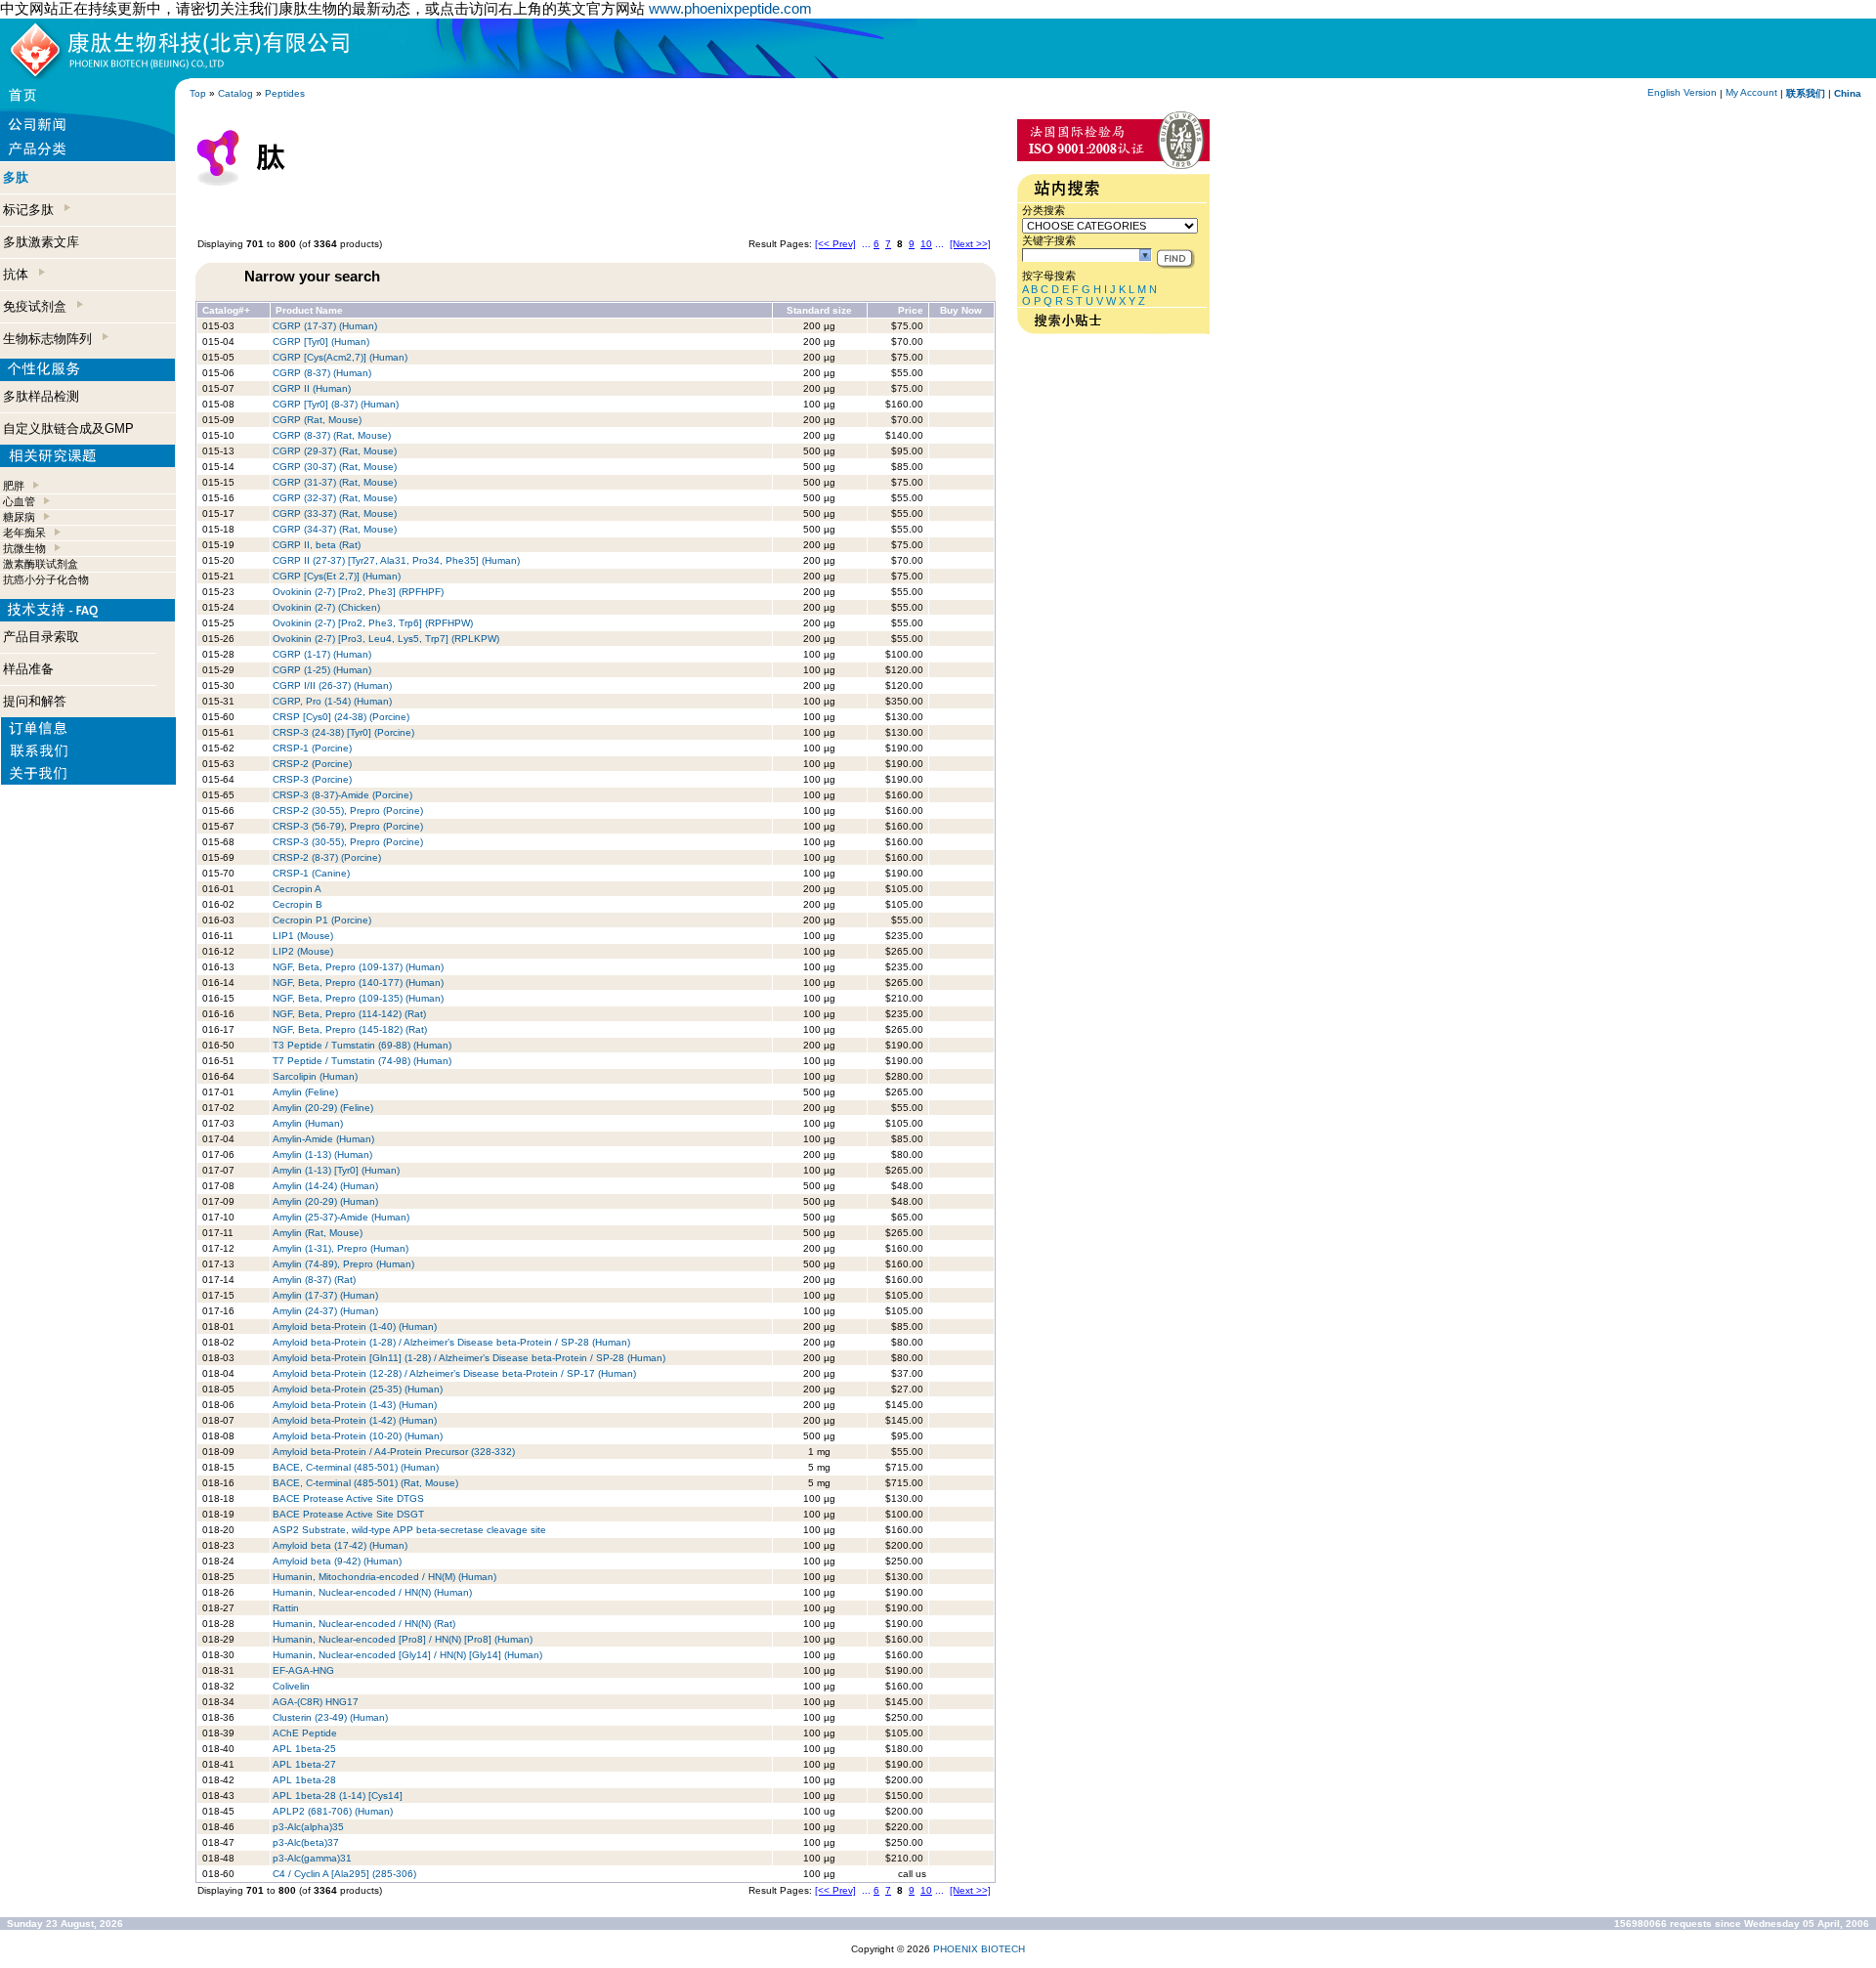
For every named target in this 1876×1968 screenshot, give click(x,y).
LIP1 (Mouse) (303, 936)
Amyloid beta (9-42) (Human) (337, 1561)
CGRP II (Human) (312, 388)
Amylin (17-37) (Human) (325, 1295)
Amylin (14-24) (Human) (325, 1186)
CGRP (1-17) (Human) (322, 654)
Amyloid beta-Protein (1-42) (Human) (355, 1420)
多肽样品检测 (41, 396)
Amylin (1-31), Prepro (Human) (341, 1248)
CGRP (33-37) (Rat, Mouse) (335, 513)
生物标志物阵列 (51, 339)
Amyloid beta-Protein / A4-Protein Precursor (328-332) (394, 1452)
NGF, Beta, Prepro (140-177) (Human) (358, 983)
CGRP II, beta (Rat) (317, 545)
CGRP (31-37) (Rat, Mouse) (335, 482)
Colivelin (291, 1686)
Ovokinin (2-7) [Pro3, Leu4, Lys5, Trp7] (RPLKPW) (386, 639)
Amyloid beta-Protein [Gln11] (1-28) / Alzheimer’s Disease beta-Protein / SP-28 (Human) (469, 1358)
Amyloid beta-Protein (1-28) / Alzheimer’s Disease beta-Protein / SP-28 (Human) (451, 1342)
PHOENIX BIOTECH (979, 1949)
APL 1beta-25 (304, 1749)
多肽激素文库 (41, 242)
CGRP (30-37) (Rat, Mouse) (335, 467)
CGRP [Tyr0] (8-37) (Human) (336, 404)
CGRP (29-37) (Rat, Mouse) (335, 451)
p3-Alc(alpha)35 (308, 1827)
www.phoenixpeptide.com (730, 8)
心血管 (19, 501)
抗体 (20, 274)
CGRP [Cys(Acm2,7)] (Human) (340, 357)
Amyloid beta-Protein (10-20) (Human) (358, 1436)
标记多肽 (32, 210)
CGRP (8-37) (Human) (322, 373)
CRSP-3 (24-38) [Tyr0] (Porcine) (343, 732)
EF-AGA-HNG (303, 1670)
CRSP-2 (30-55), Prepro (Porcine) (348, 811)
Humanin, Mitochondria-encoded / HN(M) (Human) (384, 1577)
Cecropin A (297, 889)
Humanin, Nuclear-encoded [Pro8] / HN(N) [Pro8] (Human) (403, 1639)
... (866, 244)
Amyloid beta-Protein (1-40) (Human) (355, 1326)
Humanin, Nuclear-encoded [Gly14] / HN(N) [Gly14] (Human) (407, 1655)
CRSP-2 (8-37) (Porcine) (327, 857)
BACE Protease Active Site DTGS (348, 1498)
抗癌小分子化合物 (46, 579)
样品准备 (28, 669)
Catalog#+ (226, 310)
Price (911, 310)
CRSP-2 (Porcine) (312, 764)
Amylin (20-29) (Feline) (323, 1108)
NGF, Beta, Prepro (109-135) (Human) (358, 998)
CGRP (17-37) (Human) (325, 326)
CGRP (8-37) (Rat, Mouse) (332, 435)
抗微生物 (24, 548)
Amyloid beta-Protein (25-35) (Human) (358, 1389)
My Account (1751, 92)
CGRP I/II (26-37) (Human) (332, 685)
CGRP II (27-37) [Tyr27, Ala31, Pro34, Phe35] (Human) (396, 560)
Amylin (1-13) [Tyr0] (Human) (336, 1170)
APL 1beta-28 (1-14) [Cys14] (338, 1796)
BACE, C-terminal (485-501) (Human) (356, 1467)
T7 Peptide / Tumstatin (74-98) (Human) (362, 1061)
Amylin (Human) (308, 1123)
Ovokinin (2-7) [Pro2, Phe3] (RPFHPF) (358, 592)
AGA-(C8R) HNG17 (316, 1702)
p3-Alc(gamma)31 (312, 1858)
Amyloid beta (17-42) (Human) (340, 1545)
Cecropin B (298, 904)
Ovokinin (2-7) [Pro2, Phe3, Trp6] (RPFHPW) (373, 623)
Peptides (285, 93)
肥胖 (14, 486)
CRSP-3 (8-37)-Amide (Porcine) (342, 795)
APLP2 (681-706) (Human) (333, 1811)
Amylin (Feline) (305, 1092)
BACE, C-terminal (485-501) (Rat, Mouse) (365, 1483)
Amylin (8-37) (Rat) (314, 1280)
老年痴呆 (24, 533)
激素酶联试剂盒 (41, 564)
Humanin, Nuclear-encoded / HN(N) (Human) (372, 1592)
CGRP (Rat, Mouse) (317, 420)
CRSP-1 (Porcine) (312, 748)
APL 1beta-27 (304, 1764)
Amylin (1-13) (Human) (322, 1155)
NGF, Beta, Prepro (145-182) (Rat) (350, 1029)
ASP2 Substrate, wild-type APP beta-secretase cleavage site (409, 1530)
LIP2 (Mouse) (303, 951)
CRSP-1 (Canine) (311, 873)
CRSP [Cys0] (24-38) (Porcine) (341, 717)
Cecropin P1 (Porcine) (322, 920)
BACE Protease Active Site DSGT (348, 1514)
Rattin (286, 1608)
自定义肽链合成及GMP (68, 428)
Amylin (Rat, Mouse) (318, 1233)
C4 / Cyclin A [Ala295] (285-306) (344, 1874)
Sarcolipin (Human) (315, 1076)
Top (198, 93)
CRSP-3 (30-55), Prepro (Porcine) (348, 842)
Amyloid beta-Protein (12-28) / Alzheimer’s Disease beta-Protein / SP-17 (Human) (454, 1373)
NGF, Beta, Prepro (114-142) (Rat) (349, 1014)
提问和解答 (35, 701)
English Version (1682, 92)
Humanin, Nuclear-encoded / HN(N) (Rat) (364, 1624)
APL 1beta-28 (304, 1780)
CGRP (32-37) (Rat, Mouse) (335, 498)
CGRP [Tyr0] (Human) (321, 342)
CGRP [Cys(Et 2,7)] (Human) (337, 576)
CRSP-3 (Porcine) (312, 779)
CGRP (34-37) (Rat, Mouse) (335, 529)
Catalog (235, 93)
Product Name (309, 310)
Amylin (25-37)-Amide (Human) (341, 1217)
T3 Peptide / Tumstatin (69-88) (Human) (362, 1045)
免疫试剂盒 (39, 306)
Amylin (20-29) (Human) (325, 1201)
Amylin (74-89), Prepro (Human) (343, 1264)
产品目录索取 (41, 637)
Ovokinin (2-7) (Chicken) (326, 607)
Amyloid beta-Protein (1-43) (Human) (355, 1405)
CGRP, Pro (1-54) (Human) (332, 701)
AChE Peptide (305, 1733)
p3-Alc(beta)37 (306, 1842)
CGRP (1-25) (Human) (322, 670)
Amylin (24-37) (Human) (325, 1311)
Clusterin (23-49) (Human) (330, 1717)
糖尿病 (19, 517)
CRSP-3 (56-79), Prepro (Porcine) (348, 826)
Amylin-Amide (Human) (323, 1139)
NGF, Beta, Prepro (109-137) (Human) (358, 967)
